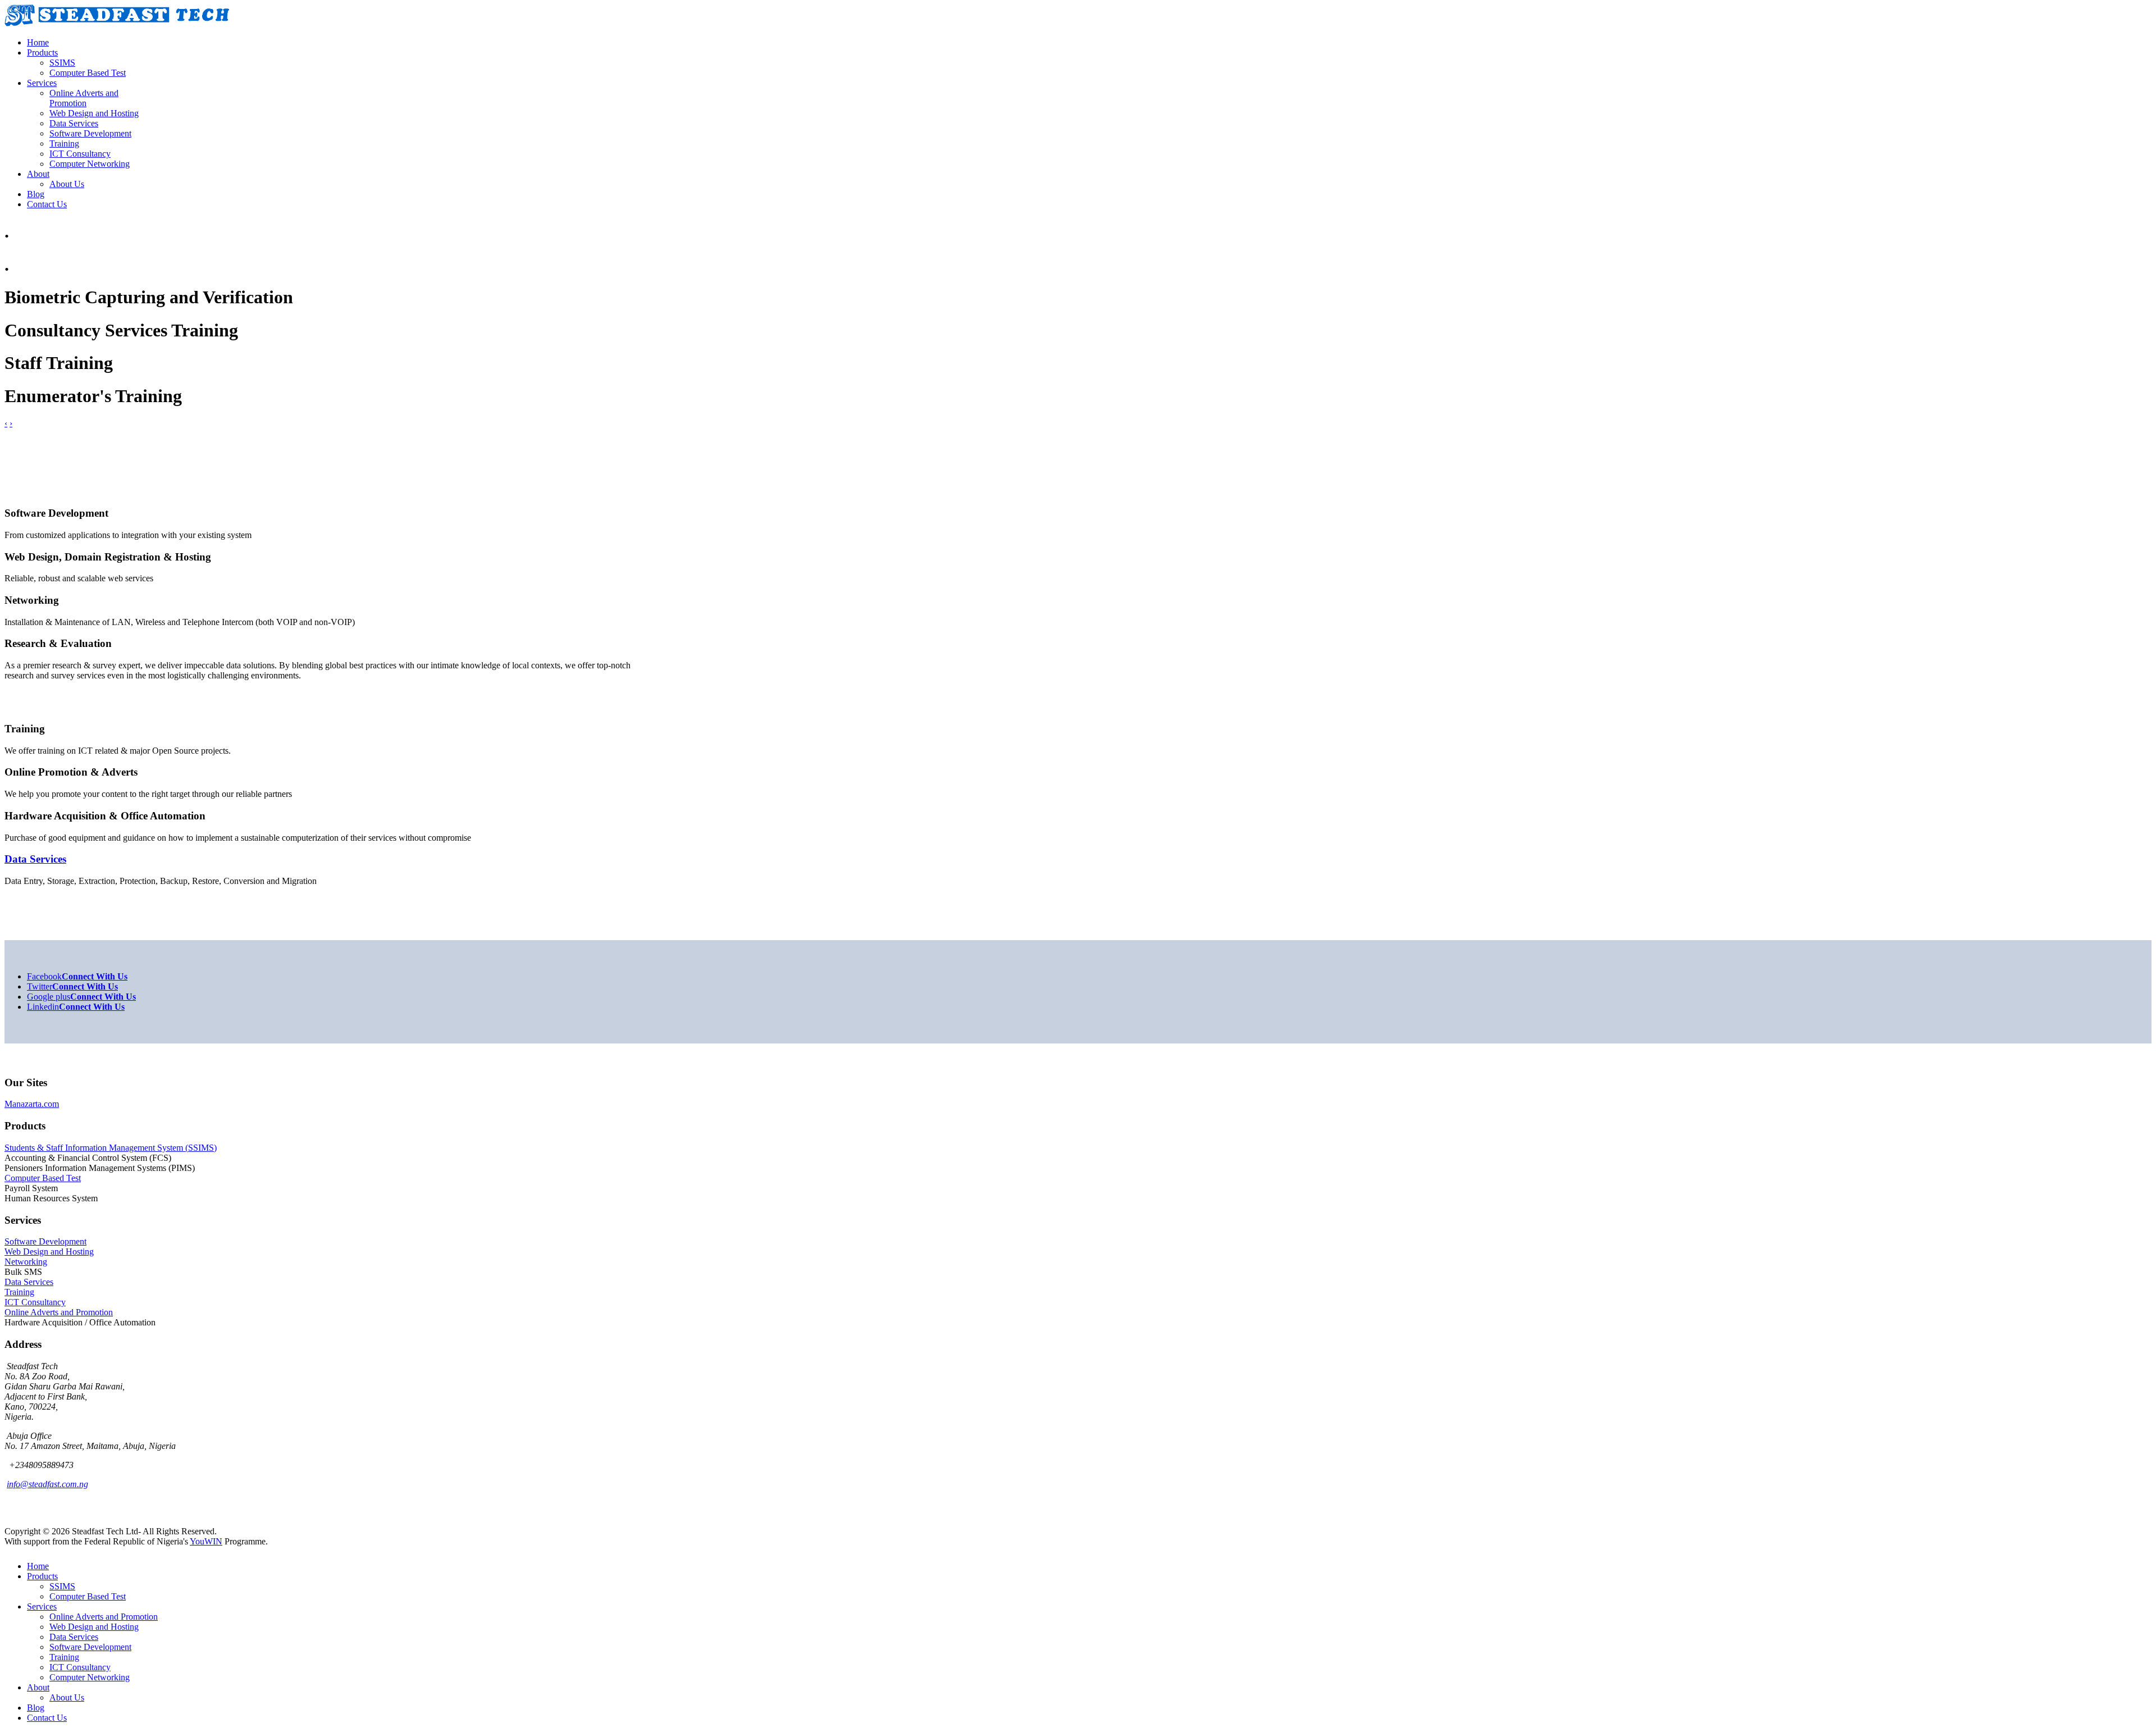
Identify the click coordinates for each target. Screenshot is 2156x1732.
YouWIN (206, 1541)
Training (19, 1292)
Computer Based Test (43, 1178)
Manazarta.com (32, 1104)
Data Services (29, 1282)
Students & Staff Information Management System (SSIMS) (111, 1148)
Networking (26, 1262)
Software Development (45, 1241)
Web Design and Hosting (49, 1252)
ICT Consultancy (35, 1302)
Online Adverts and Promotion (59, 1312)
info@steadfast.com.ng (47, 1484)
